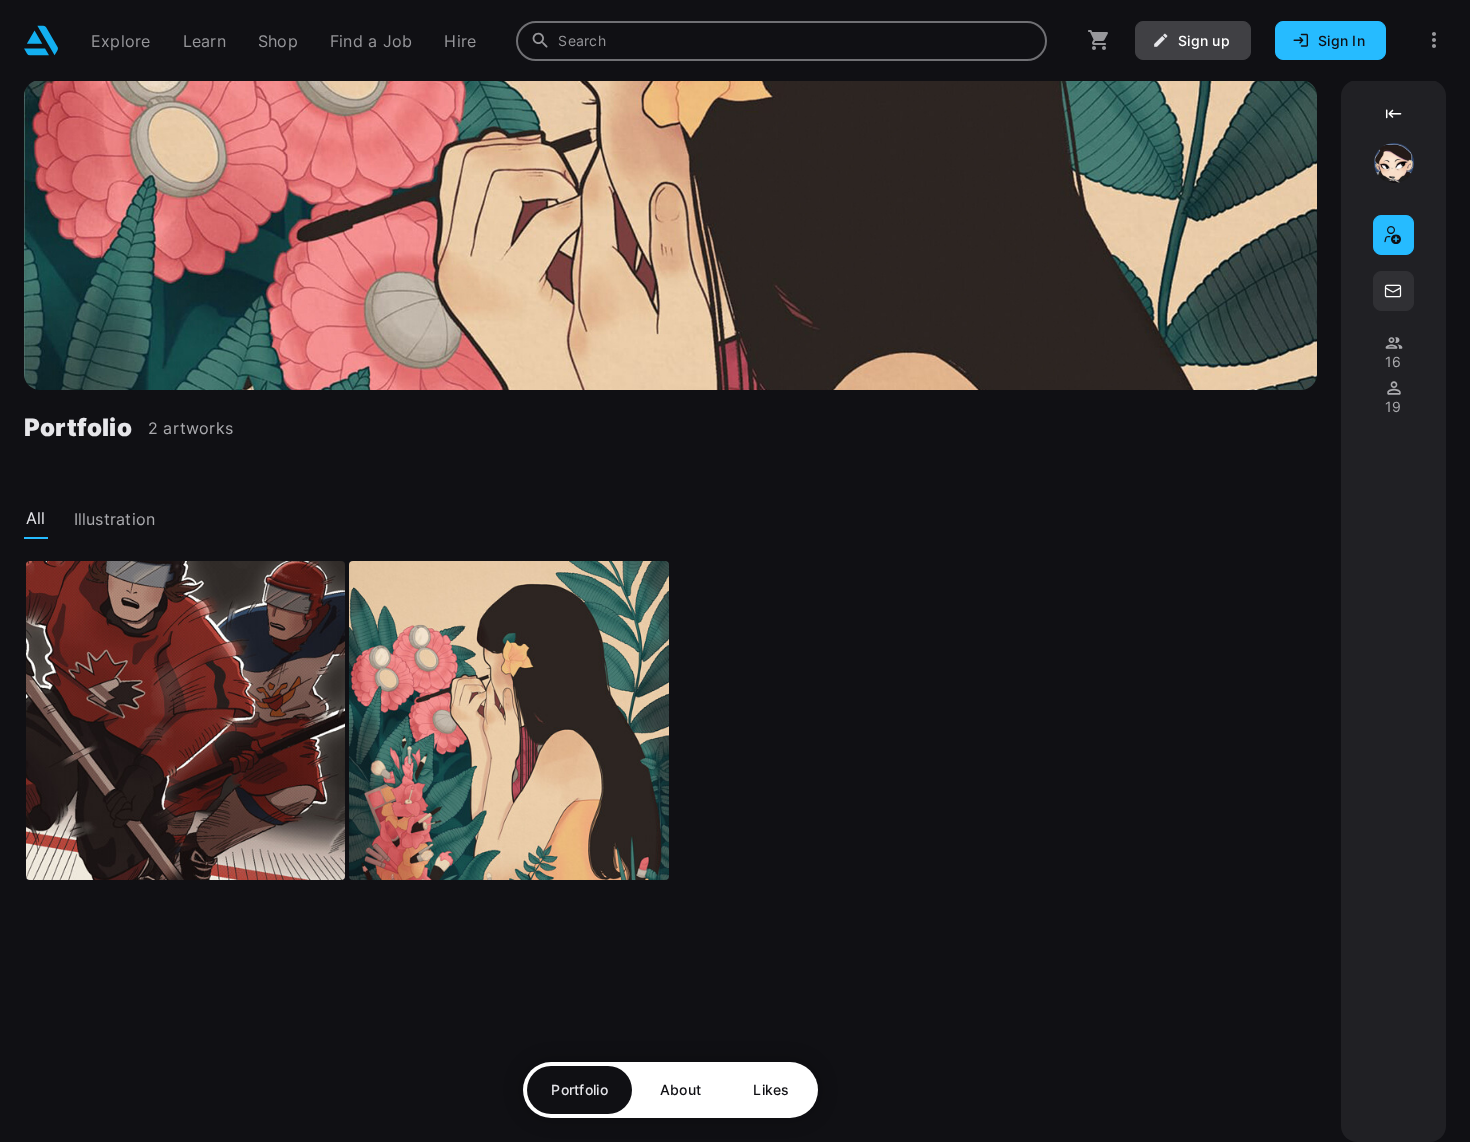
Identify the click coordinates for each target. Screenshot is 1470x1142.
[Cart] (1099, 40)
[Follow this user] (1393, 235)
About (680, 1089)
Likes (771, 1089)
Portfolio (579, 1089)
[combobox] (781, 41)
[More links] (1434, 40)
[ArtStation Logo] (41, 40)
